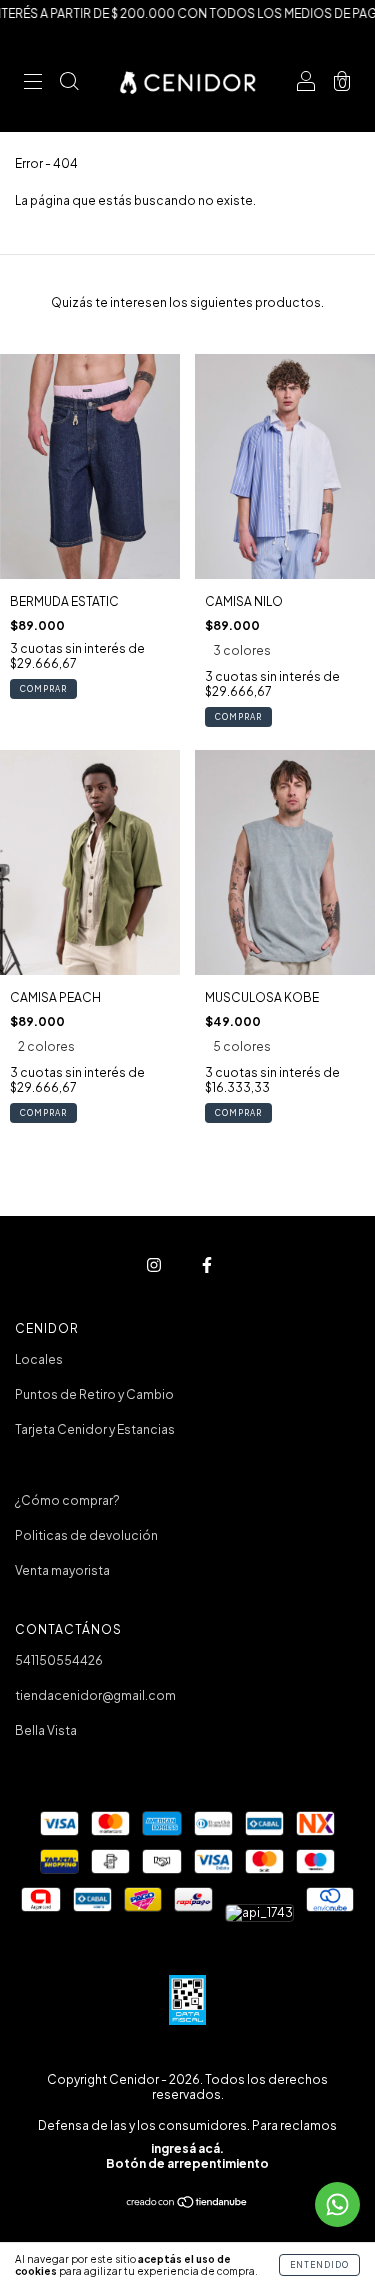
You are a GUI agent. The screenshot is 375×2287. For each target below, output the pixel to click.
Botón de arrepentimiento (187, 2163)
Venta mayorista (62, 1570)
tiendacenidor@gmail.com (95, 1695)
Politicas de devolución (86, 1535)
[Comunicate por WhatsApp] (337, 2204)
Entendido (319, 2265)
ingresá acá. (187, 2148)
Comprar (43, 689)
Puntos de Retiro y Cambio (94, 1394)
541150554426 (59, 1660)
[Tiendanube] (187, 2204)
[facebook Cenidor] (207, 1265)
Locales (39, 1359)
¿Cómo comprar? (67, 1500)
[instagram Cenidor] (155, 1265)
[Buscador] (69, 83)
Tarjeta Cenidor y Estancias (95, 1429)
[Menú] (33, 83)
